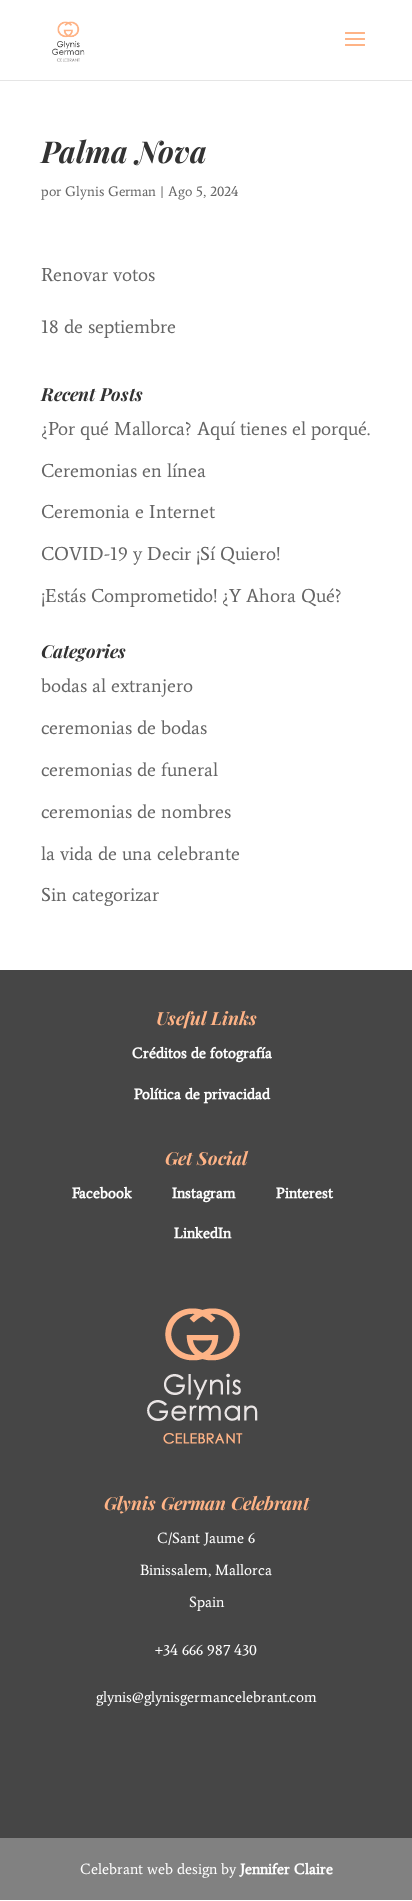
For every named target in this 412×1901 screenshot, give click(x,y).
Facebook (102, 1193)
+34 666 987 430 (206, 1650)
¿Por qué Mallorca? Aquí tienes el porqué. (205, 428)
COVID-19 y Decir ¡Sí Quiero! (160, 553)
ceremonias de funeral (129, 769)
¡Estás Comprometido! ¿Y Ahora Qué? (191, 595)
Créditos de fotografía (202, 1053)
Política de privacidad (202, 1094)
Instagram (204, 1193)
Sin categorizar (100, 894)
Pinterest (304, 1193)
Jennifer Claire (286, 1869)
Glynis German (110, 191)
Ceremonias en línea (123, 470)
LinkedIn (202, 1233)
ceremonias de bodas (124, 727)
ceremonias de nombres (136, 811)
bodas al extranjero (117, 685)
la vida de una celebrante (140, 853)
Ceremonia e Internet (128, 511)
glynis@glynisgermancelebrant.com (206, 1697)
